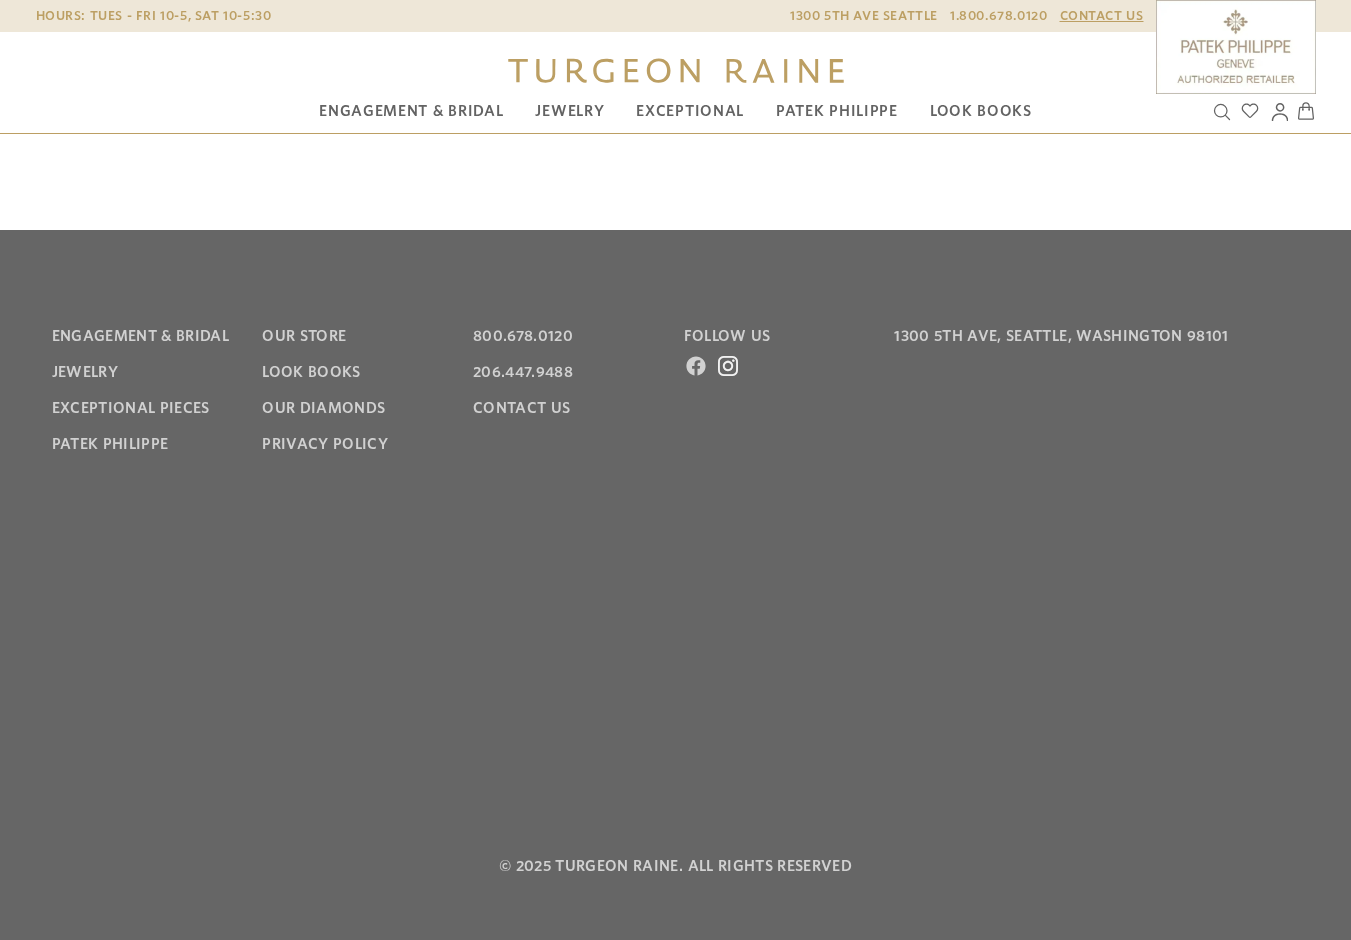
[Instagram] (728, 366)
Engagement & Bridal (411, 111)
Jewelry (569, 111)
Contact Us (1102, 15)
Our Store (304, 336)
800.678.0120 (523, 336)
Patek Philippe (837, 111)
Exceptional (690, 111)
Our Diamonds (323, 408)
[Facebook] (696, 366)
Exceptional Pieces (131, 408)
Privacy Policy (325, 444)
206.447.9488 (523, 372)
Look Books (981, 111)
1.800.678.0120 (998, 15)
